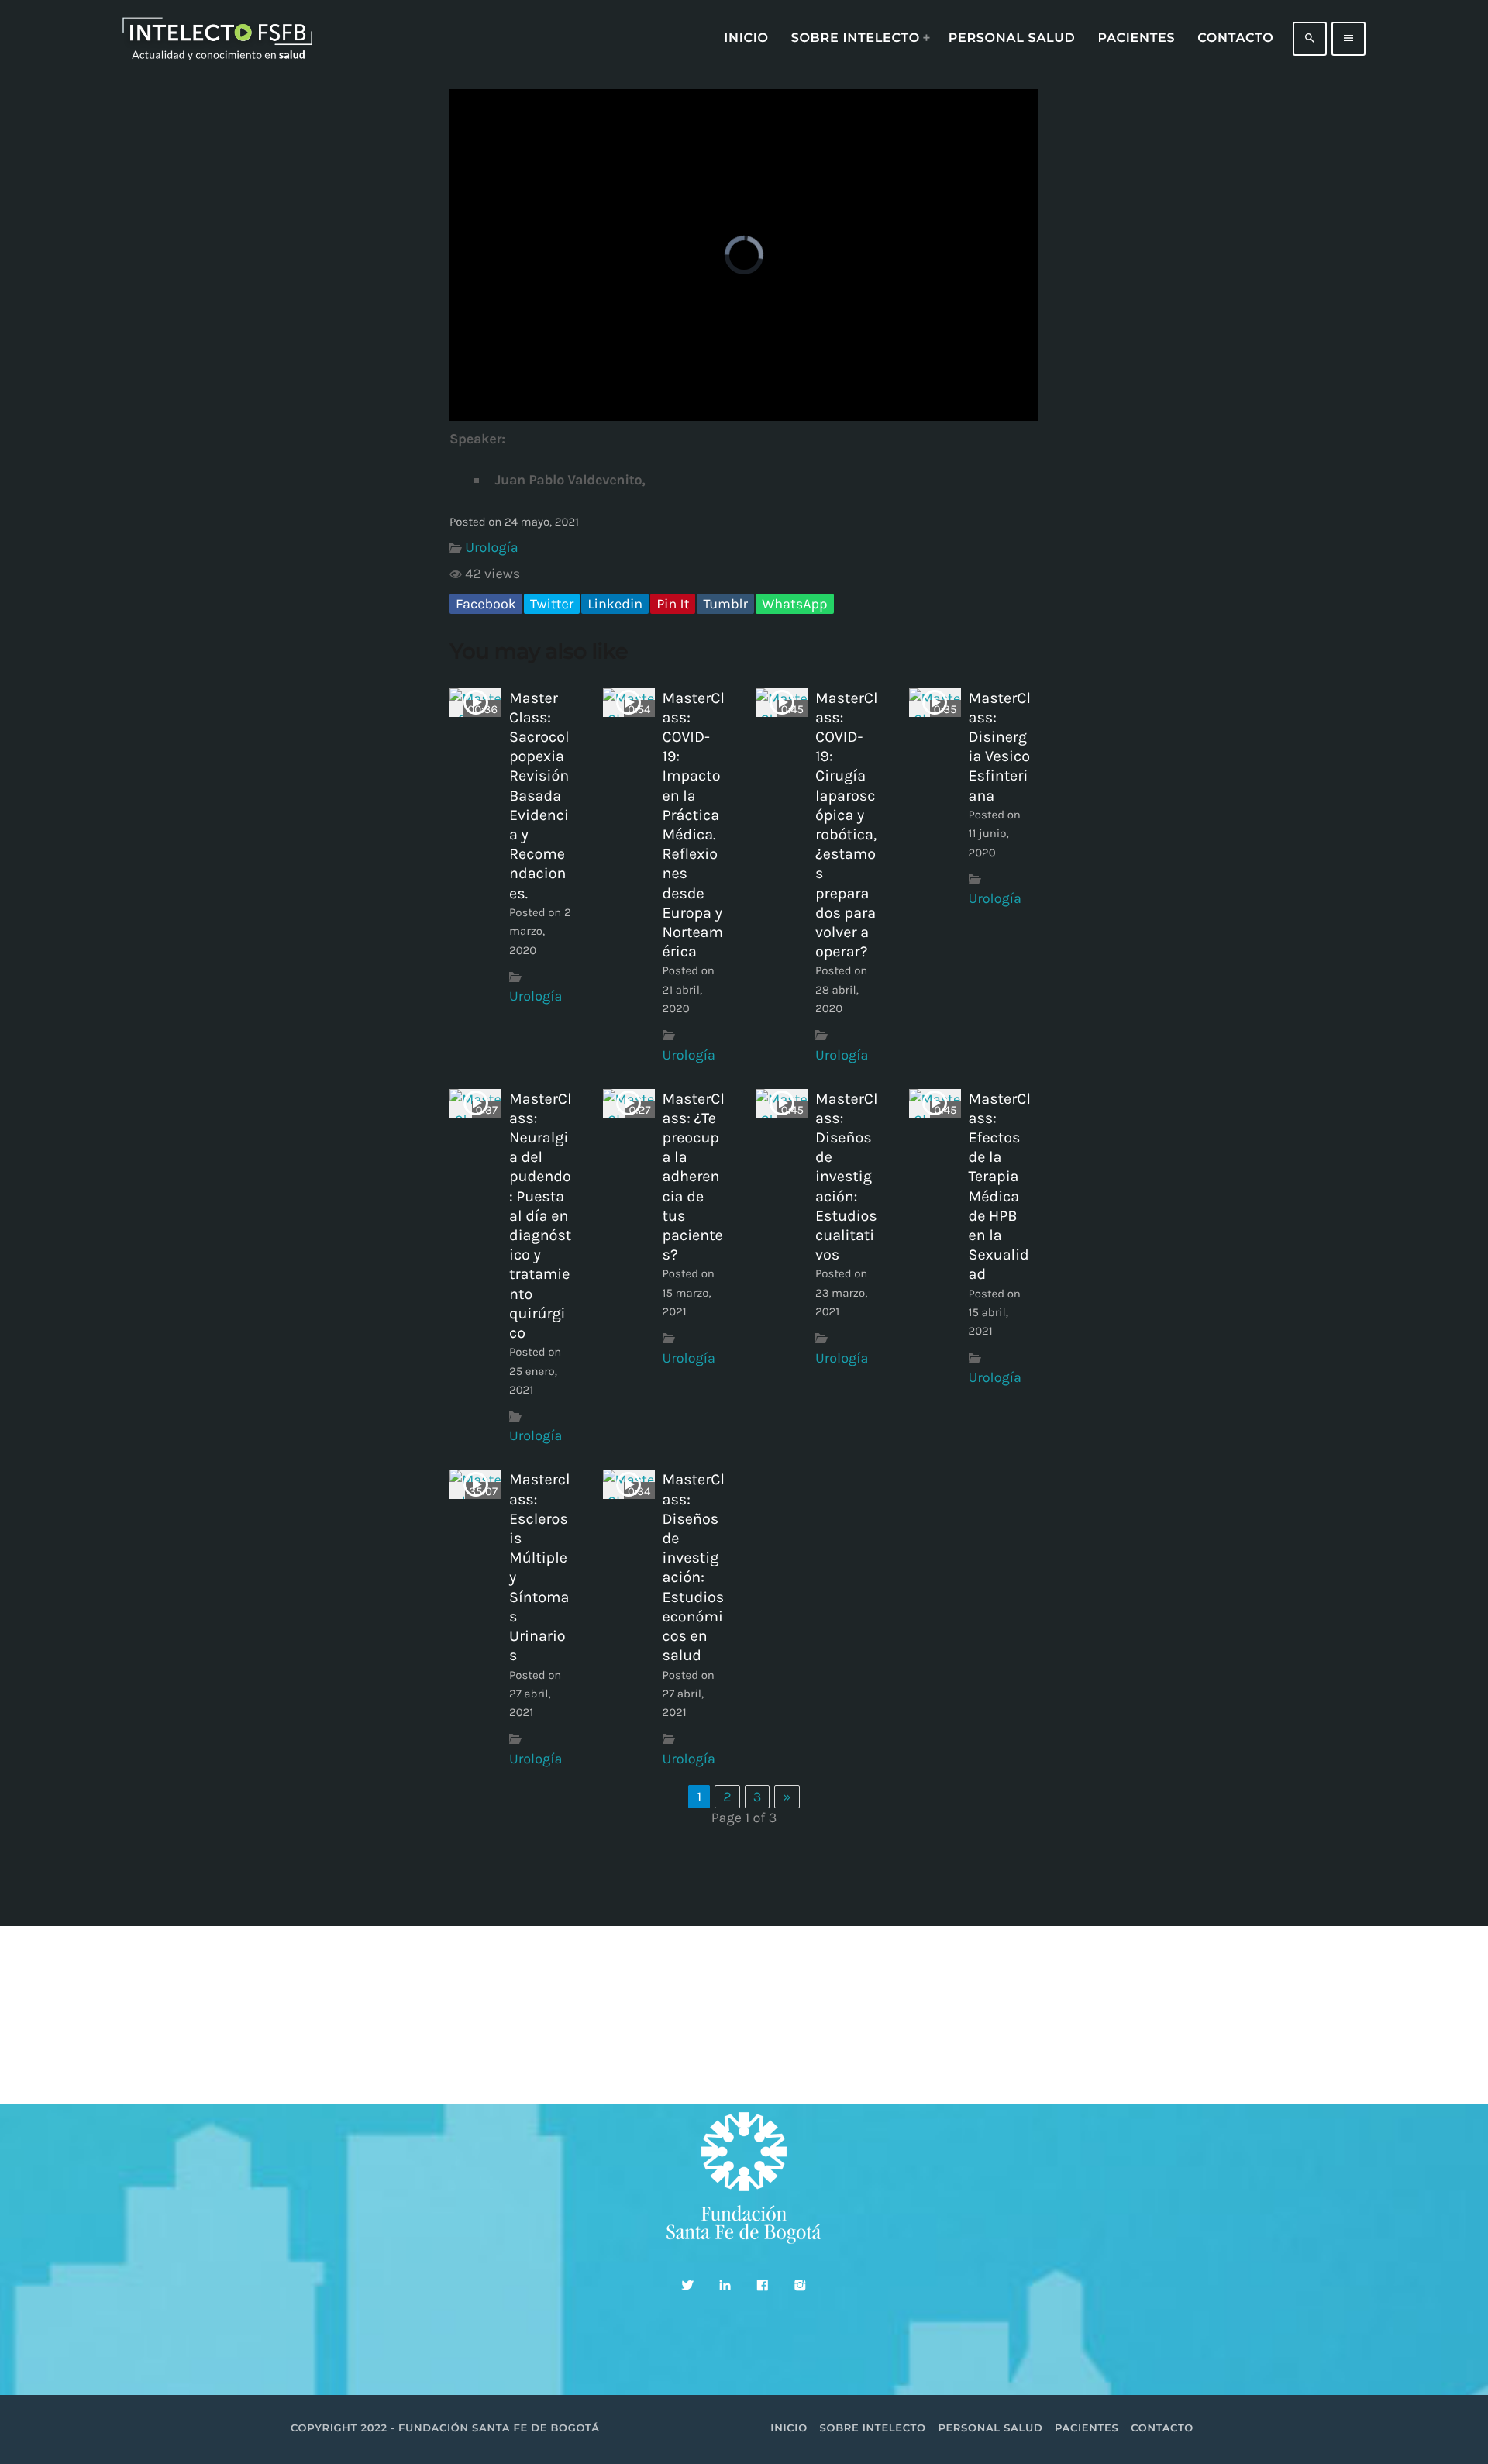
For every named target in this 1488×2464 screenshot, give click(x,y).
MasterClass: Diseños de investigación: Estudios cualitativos (846, 1177)
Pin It (673, 604)
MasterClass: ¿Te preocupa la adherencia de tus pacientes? (694, 1177)
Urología (491, 547)
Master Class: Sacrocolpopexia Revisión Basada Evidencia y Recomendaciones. (539, 796)
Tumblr (725, 604)
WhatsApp (794, 604)
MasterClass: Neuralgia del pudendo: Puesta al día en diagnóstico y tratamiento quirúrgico (540, 1216)
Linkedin (615, 604)
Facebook (486, 604)
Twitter (552, 604)
